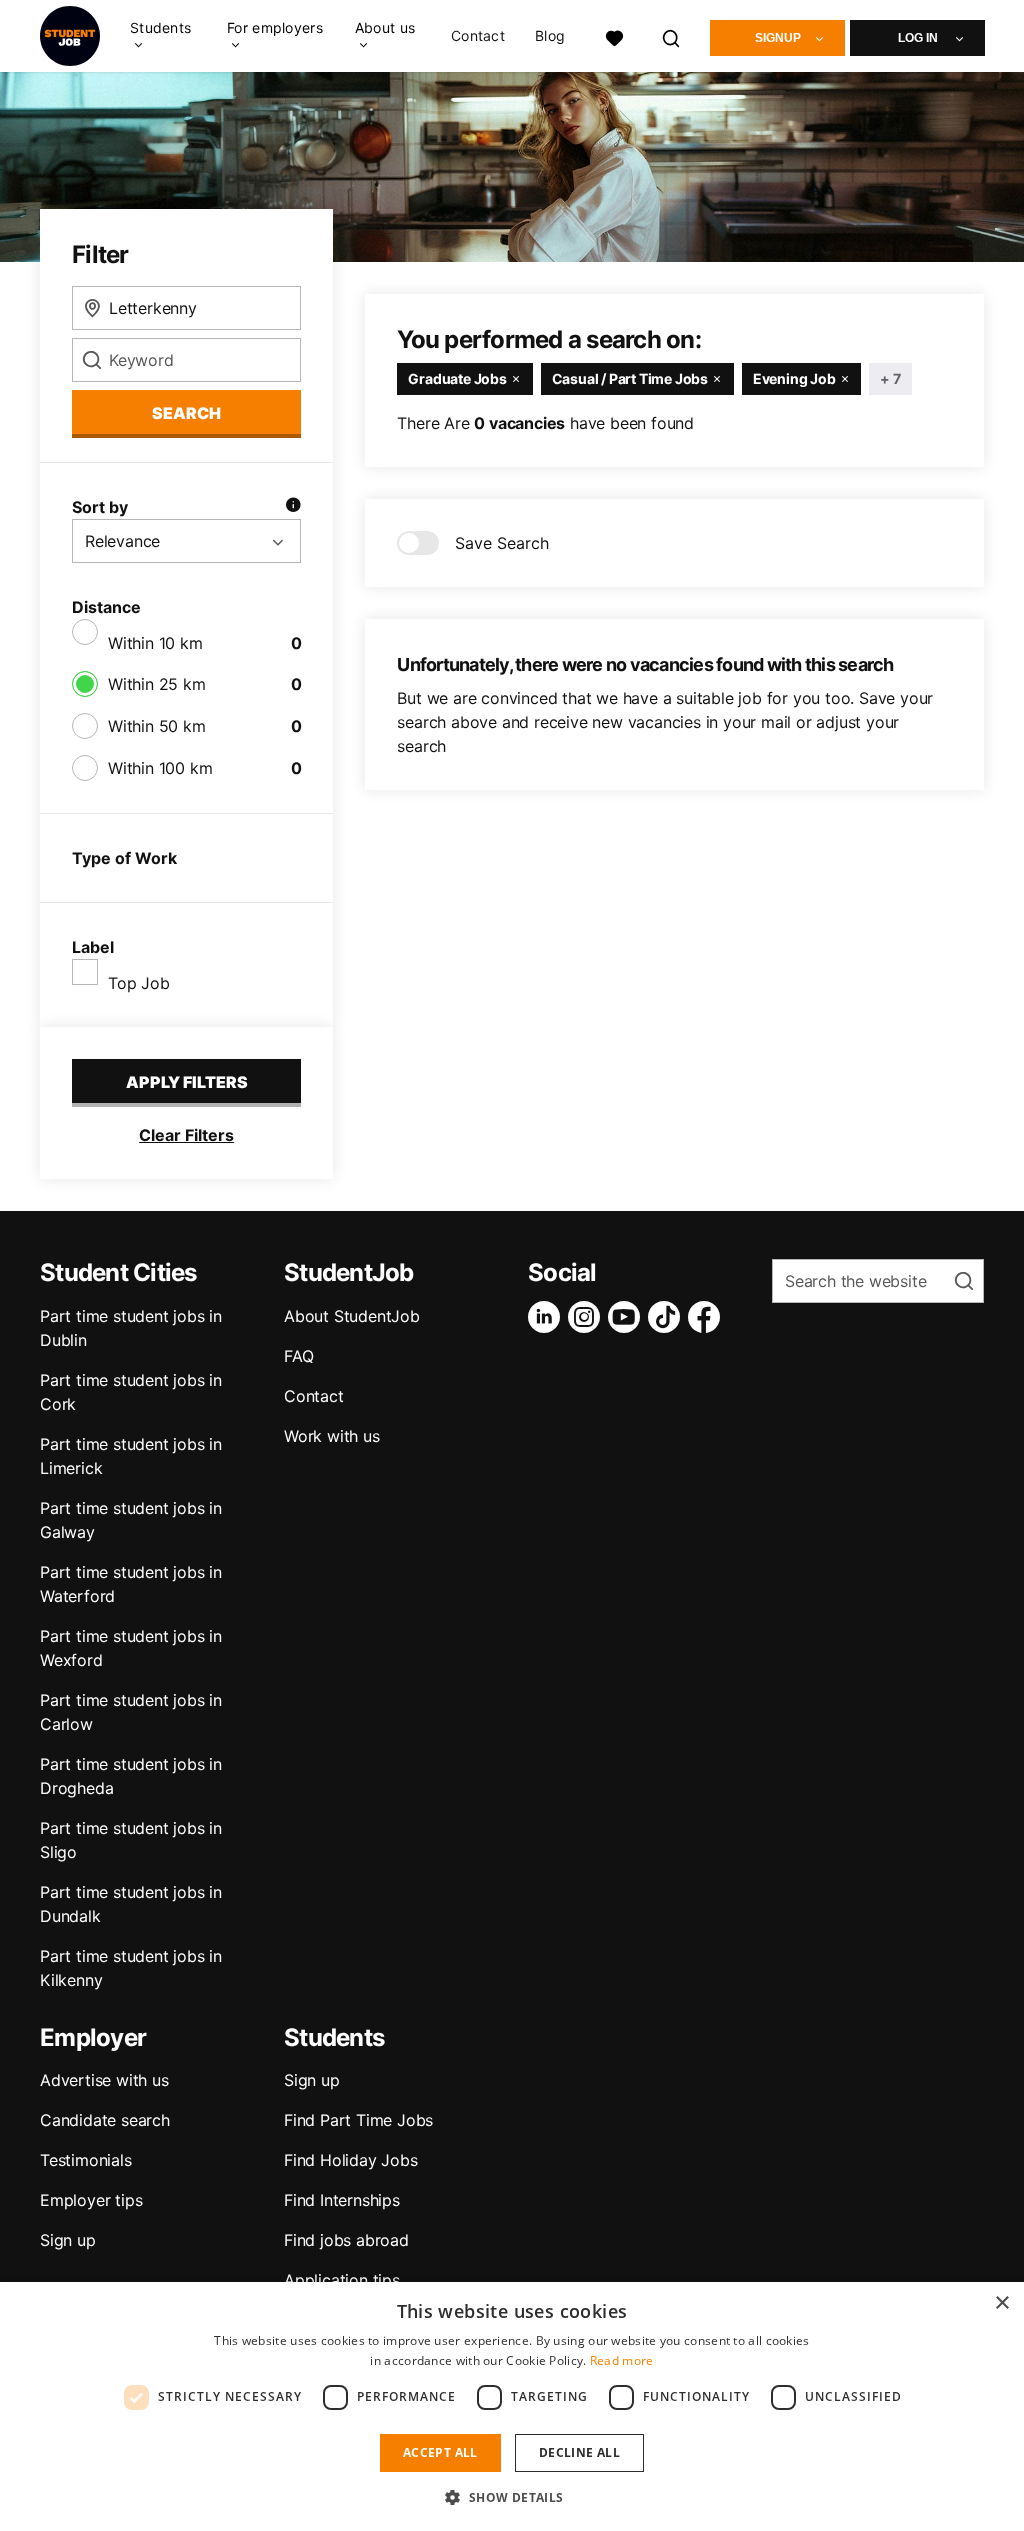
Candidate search (105, 2120)
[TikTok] (668, 1317)
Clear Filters (186, 1135)
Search (186, 413)
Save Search (502, 543)
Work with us (332, 1436)
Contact (478, 36)
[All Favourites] (614, 35)
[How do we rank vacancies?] (293, 507)
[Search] (672, 35)
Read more (622, 2360)
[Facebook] (708, 1317)
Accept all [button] (440, 2452)
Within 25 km (157, 684)
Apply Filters (187, 1082)
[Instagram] (588, 1317)
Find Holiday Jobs (351, 2160)
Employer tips (91, 2200)
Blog (550, 36)
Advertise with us (104, 2080)
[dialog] (512, 2406)
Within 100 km (160, 768)
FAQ (298, 1356)
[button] (511, 2497)
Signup (778, 38)
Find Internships (342, 2200)
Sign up (68, 2240)
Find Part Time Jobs (358, 2120)
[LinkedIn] (548, 1317)
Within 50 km (157, 726)
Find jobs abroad (346, 2240)
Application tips (342, 2280)
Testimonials (86, 2160)
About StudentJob (352, 1316)
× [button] (1001, 2303)
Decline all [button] (579, 2452)
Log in (918, 38)
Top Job (139, 983)
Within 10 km (155, 643)
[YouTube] (628, 1317)
